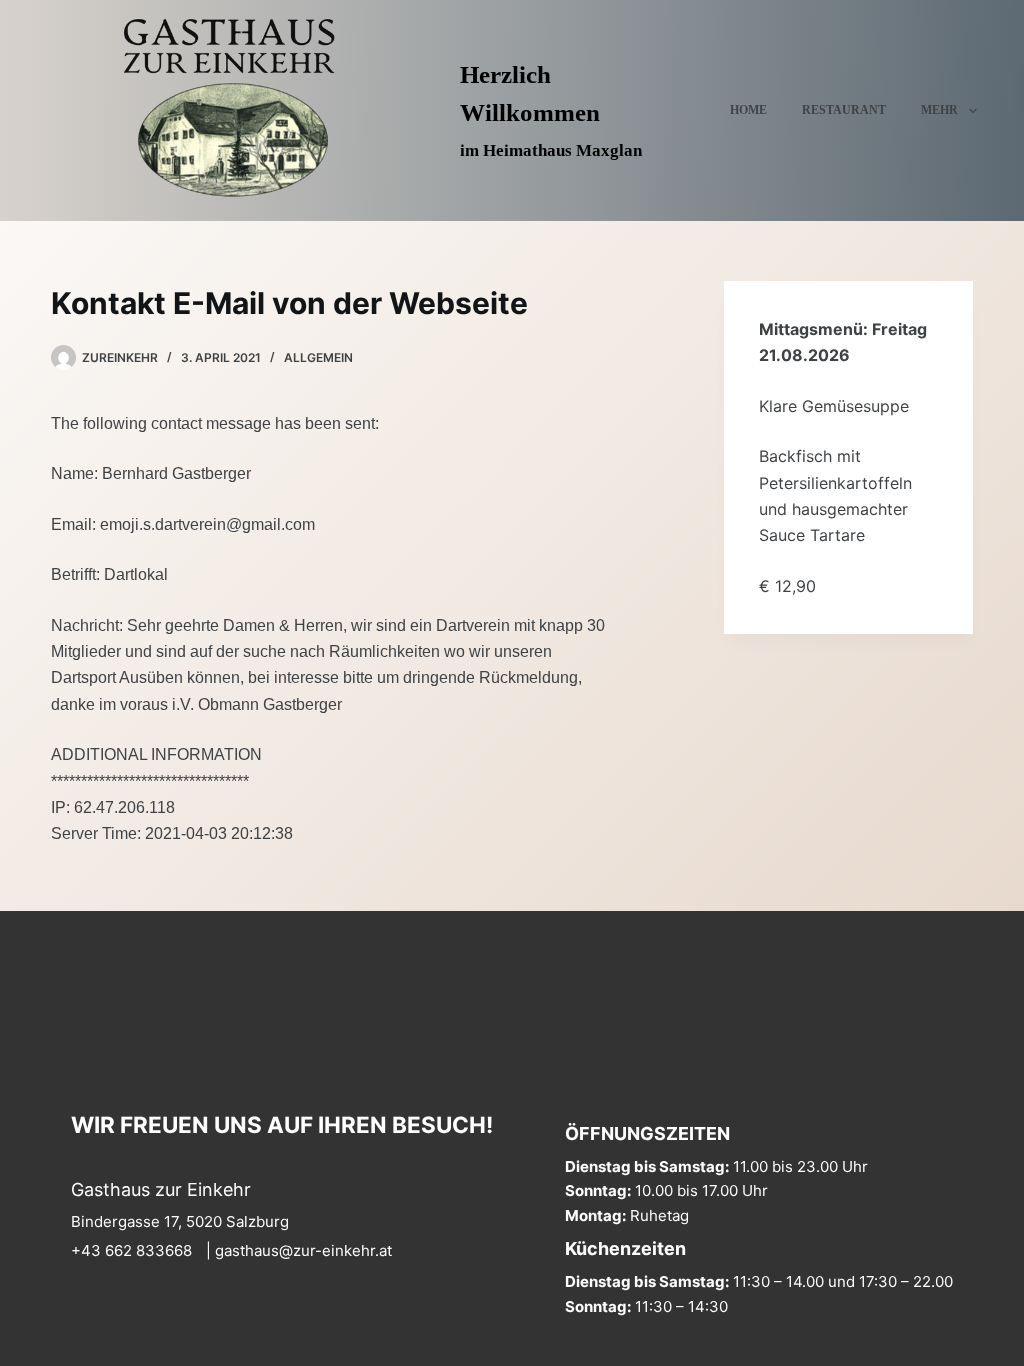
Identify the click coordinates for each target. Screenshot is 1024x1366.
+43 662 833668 (131, 1250)
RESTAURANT (844, 110)
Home (748, 110)
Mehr (939, 110)
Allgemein (318, 357)
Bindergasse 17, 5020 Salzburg (180, 1221)
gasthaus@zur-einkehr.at (303, 1250)
